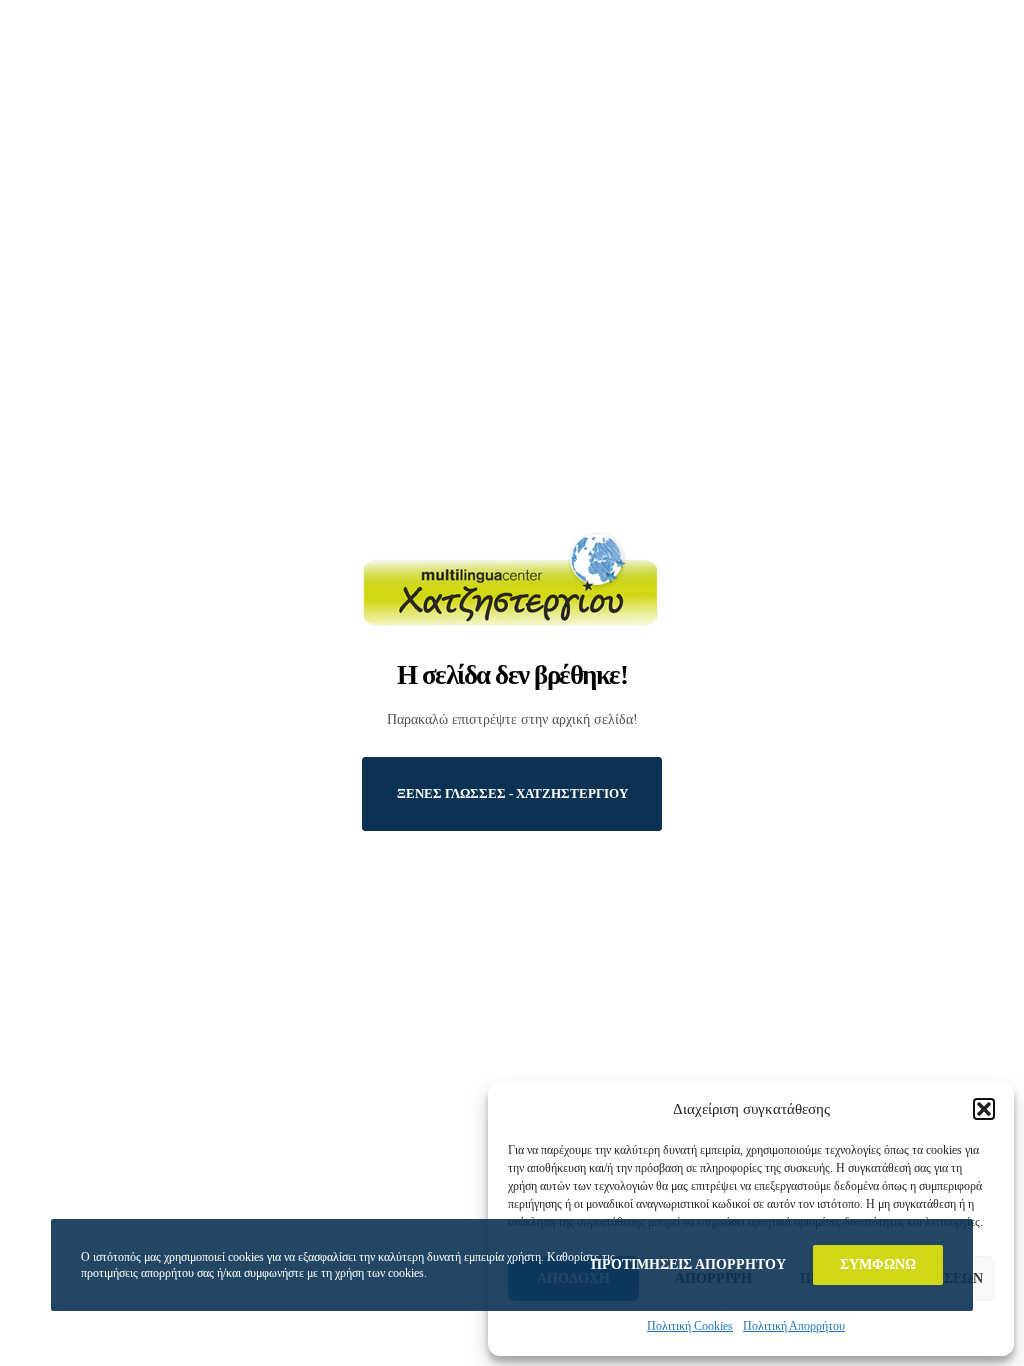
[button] (984, 1109)
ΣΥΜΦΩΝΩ (878, 1264)
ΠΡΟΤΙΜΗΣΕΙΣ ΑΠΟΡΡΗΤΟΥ (688, 1264)
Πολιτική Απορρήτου (794, 1326)
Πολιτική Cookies (690, 1326)
